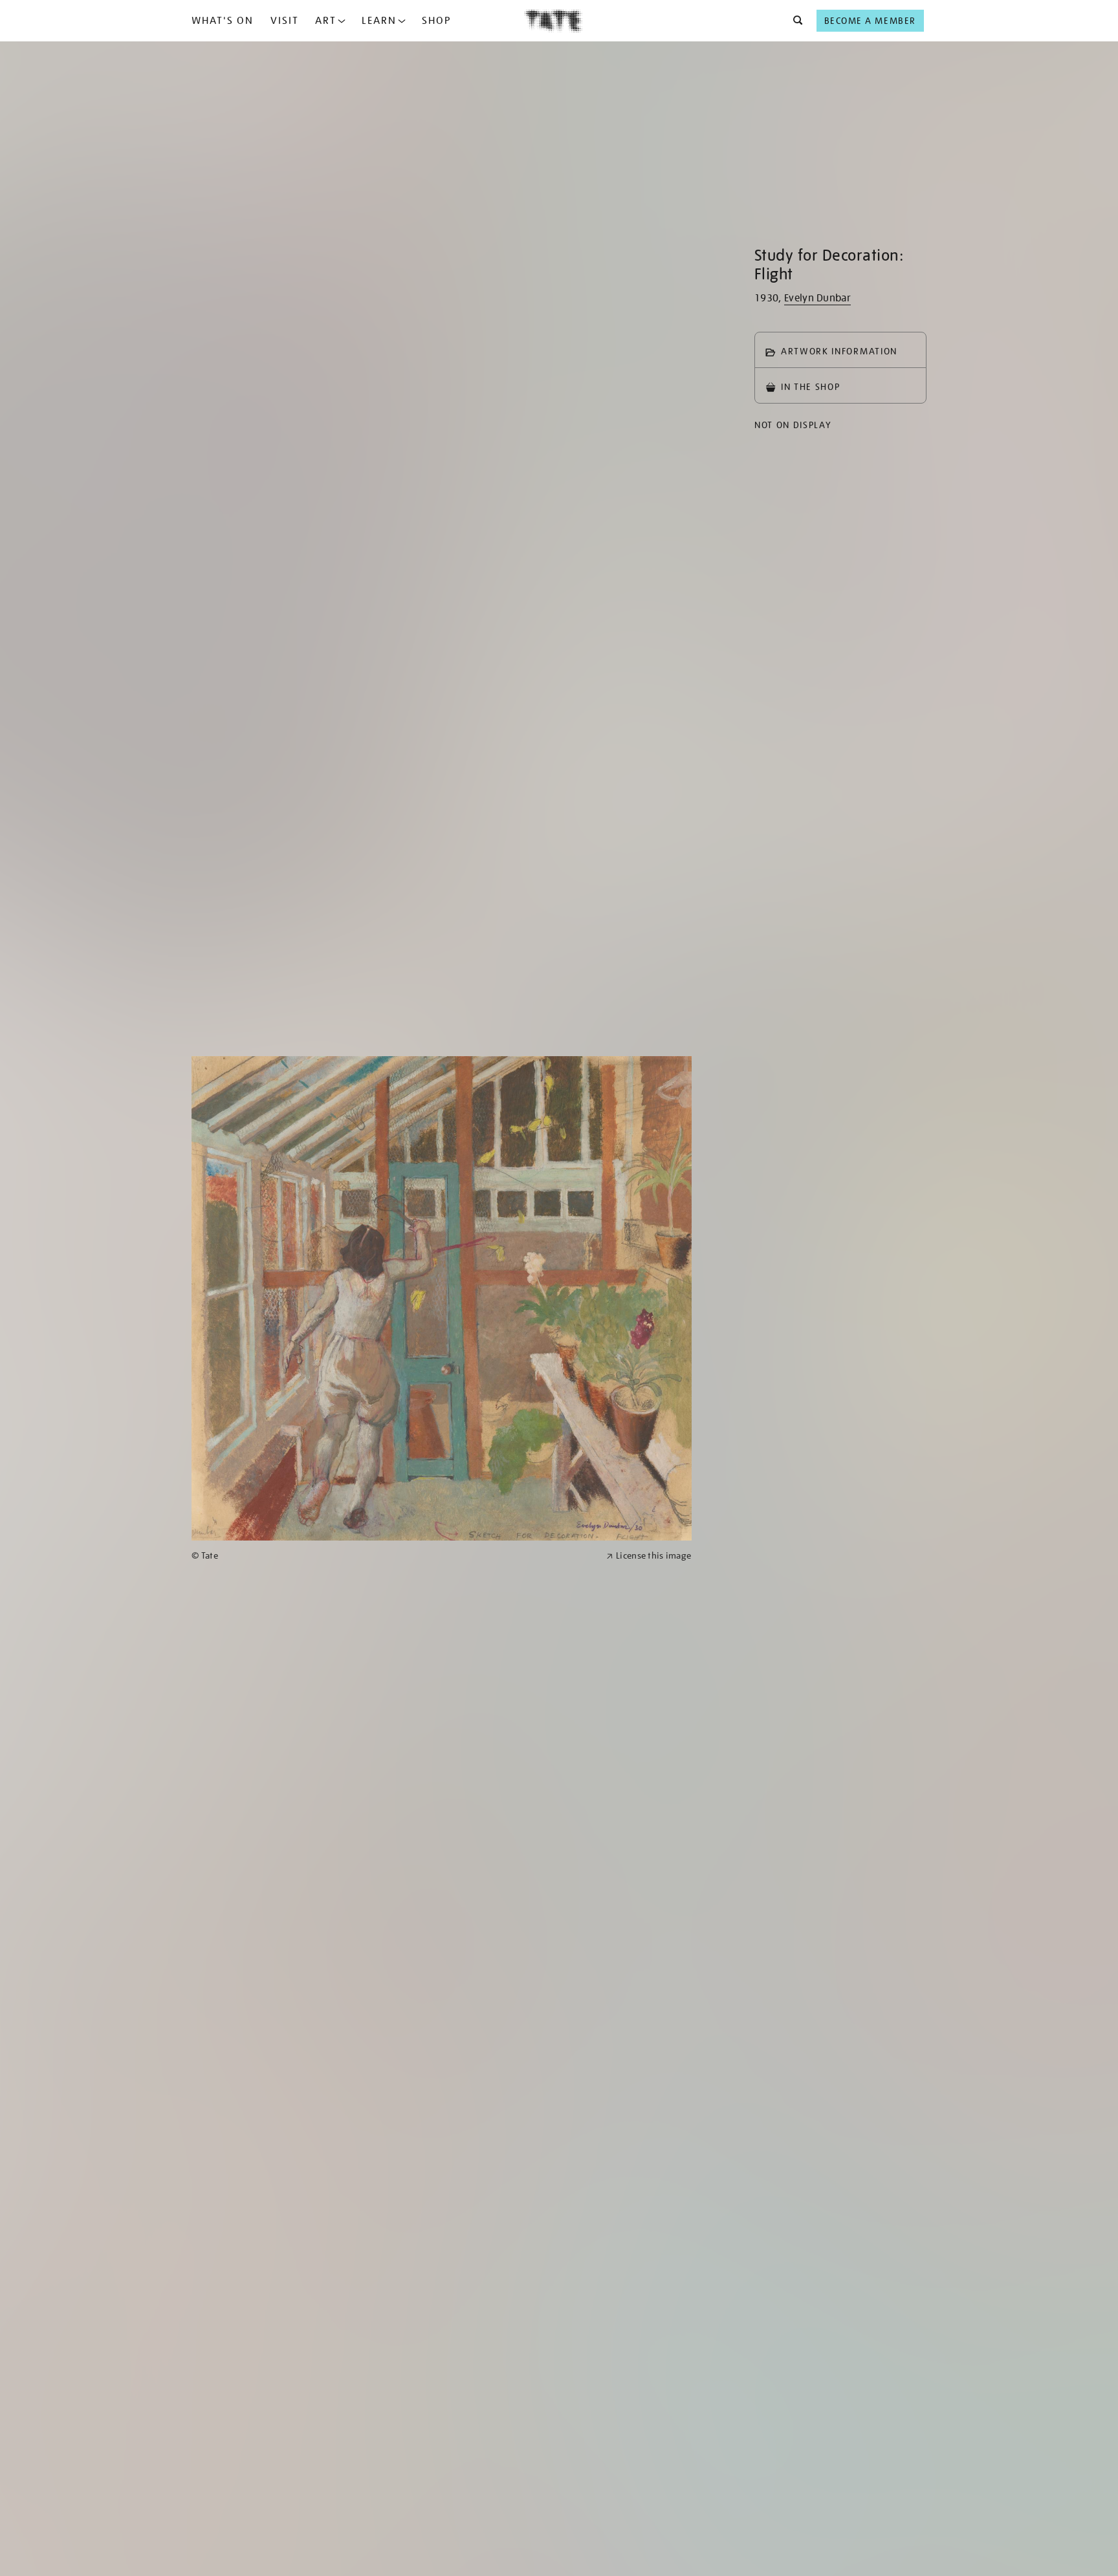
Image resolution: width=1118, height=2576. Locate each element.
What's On (223, 21)
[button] (794, 21)
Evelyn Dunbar (817, 298)
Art (326, 21)
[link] (393, 1556)
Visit (285, 21)
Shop (436, 21)
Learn (379, 21)
